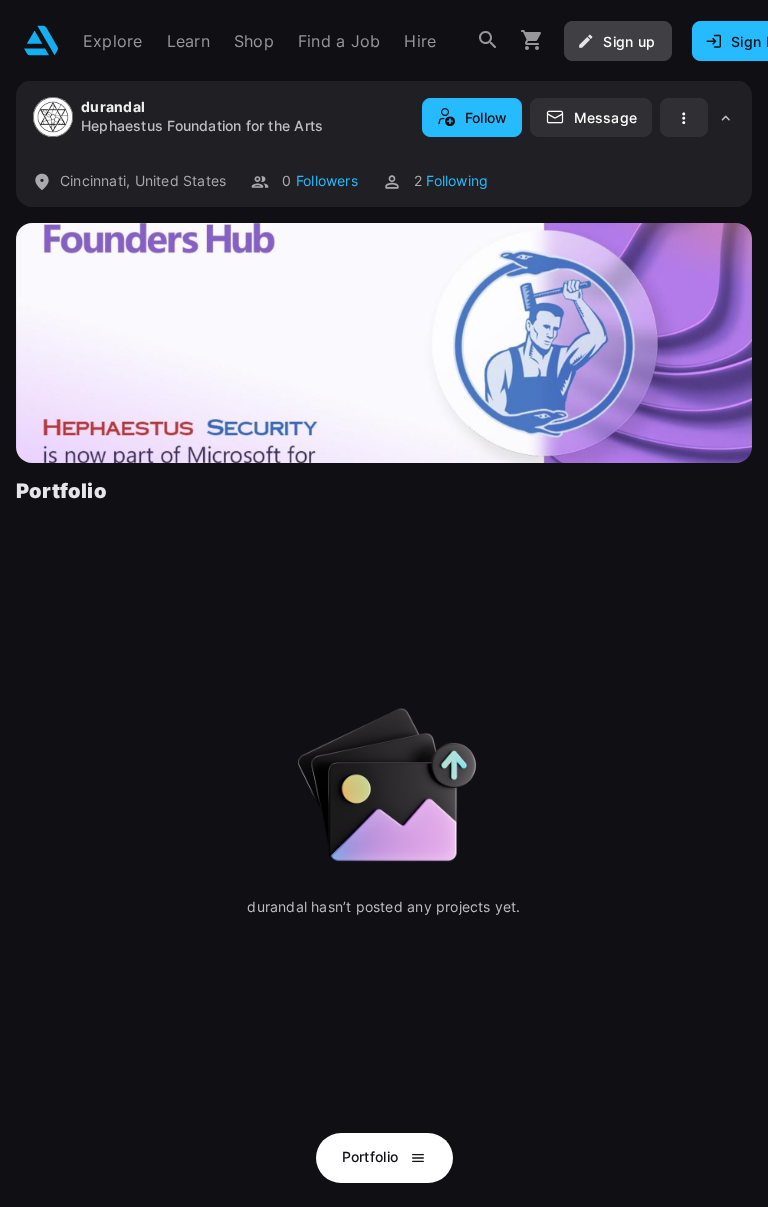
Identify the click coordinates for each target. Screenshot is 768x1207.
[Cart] (532, 40)
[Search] (488, 40)
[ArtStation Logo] (41, 40)
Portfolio (372, 1156)
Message (605, 117)
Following (457, 180)
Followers (327, 180)
